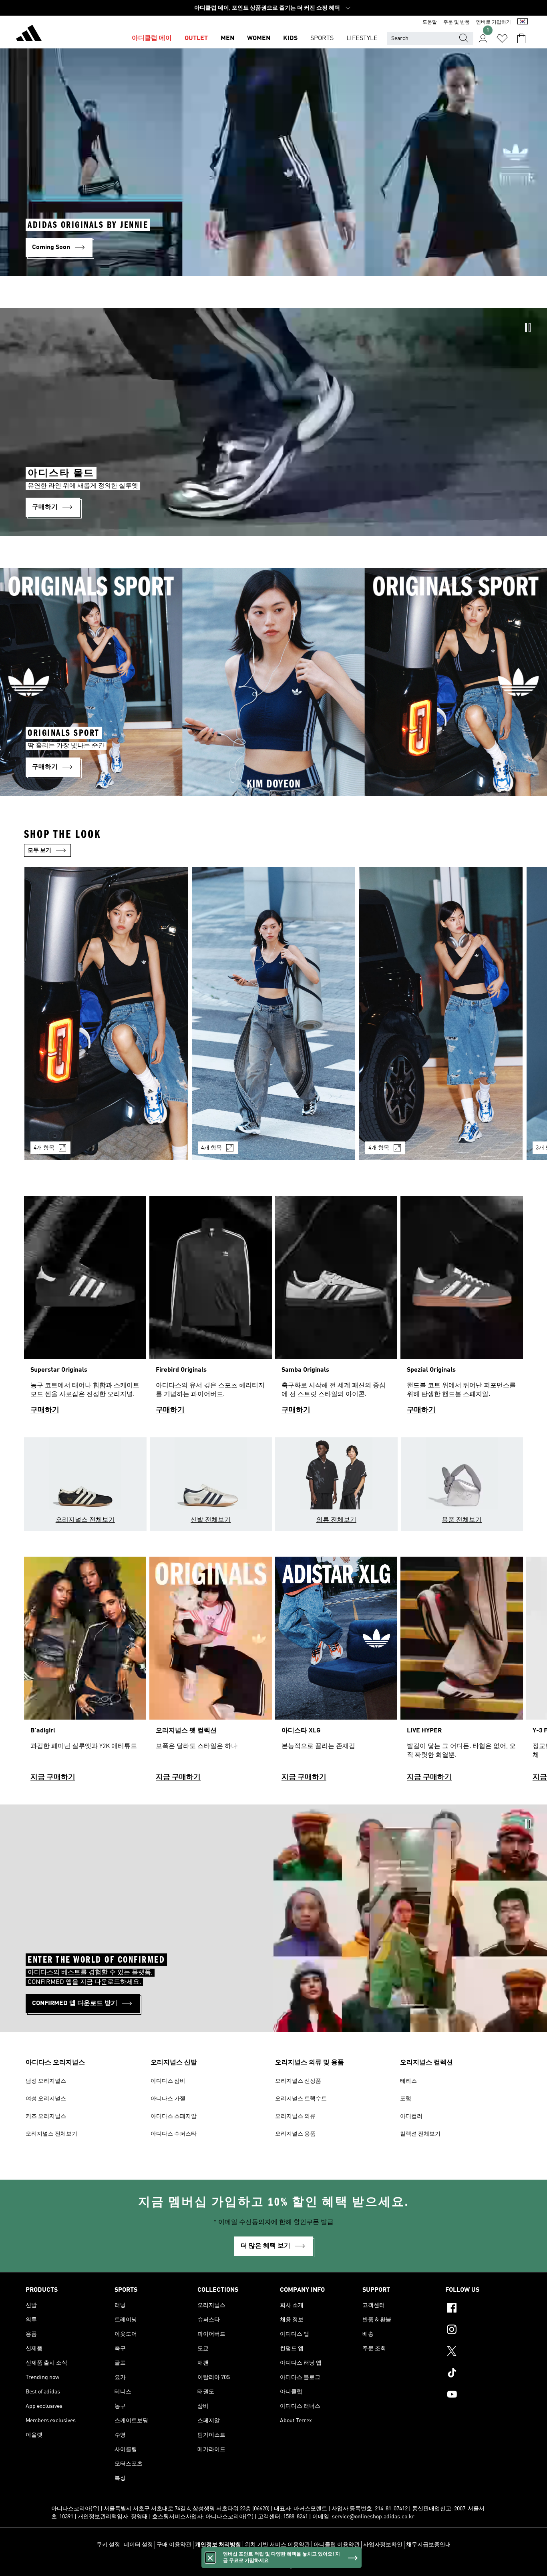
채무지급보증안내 (428, 2545)
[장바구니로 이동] (521, 38)
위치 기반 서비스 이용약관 (277, 2545)
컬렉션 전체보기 (420, 2134)
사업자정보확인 (383, 2545)
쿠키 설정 (108, 2545)
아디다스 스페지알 (174, 2116)
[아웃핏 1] (106, 1013)
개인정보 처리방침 (218, 2545)
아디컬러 (411, 2116)
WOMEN (259, 38)
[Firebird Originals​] (210, 1309)
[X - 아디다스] (483, 2352)
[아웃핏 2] (273, 1013)
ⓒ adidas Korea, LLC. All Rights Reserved (273, 2566)
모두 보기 (39, 850)
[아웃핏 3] (441, 1013)
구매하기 (45, 1410)
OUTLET (196, 38)
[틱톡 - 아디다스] (483, 2374)
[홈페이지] (29, 34)
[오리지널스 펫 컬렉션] (210, 1673)
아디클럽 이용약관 (337, 2545)
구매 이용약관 (174, 2545)
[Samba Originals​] (336, 1309)
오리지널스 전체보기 (51, 2134)
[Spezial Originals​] (462, 1309)
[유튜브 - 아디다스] (483, 2395)
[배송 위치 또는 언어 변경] (523, 22)
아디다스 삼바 (168, 2081)
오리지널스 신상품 (298, 2081)
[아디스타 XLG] (336, 1673)
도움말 (430, 22)
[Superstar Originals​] (85, 1309)
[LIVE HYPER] (462, 1673)
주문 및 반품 (457, 22)
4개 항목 (44, 1148)
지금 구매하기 (53, 1777)
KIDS (290, 38)
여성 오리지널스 (46, 2099)
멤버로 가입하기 (494, 22)
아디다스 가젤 (168, 2099)
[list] (273, 1018)
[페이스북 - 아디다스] (483, 2309)
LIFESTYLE (362, 38)
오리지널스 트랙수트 (301, 2099)
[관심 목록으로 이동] (502, 38)
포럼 (406, 2099)
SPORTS (322, 38)
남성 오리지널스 (46, 2081)
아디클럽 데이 (152, 38)
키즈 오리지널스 (46, 2116)
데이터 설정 (138, 2545)
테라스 (408, 2081)
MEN (227, 38)
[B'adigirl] (85, 1673)
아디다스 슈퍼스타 (174, 2134)
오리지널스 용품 (295, 2134)
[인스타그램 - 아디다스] (483, 2331)
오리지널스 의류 (295, 2116)
